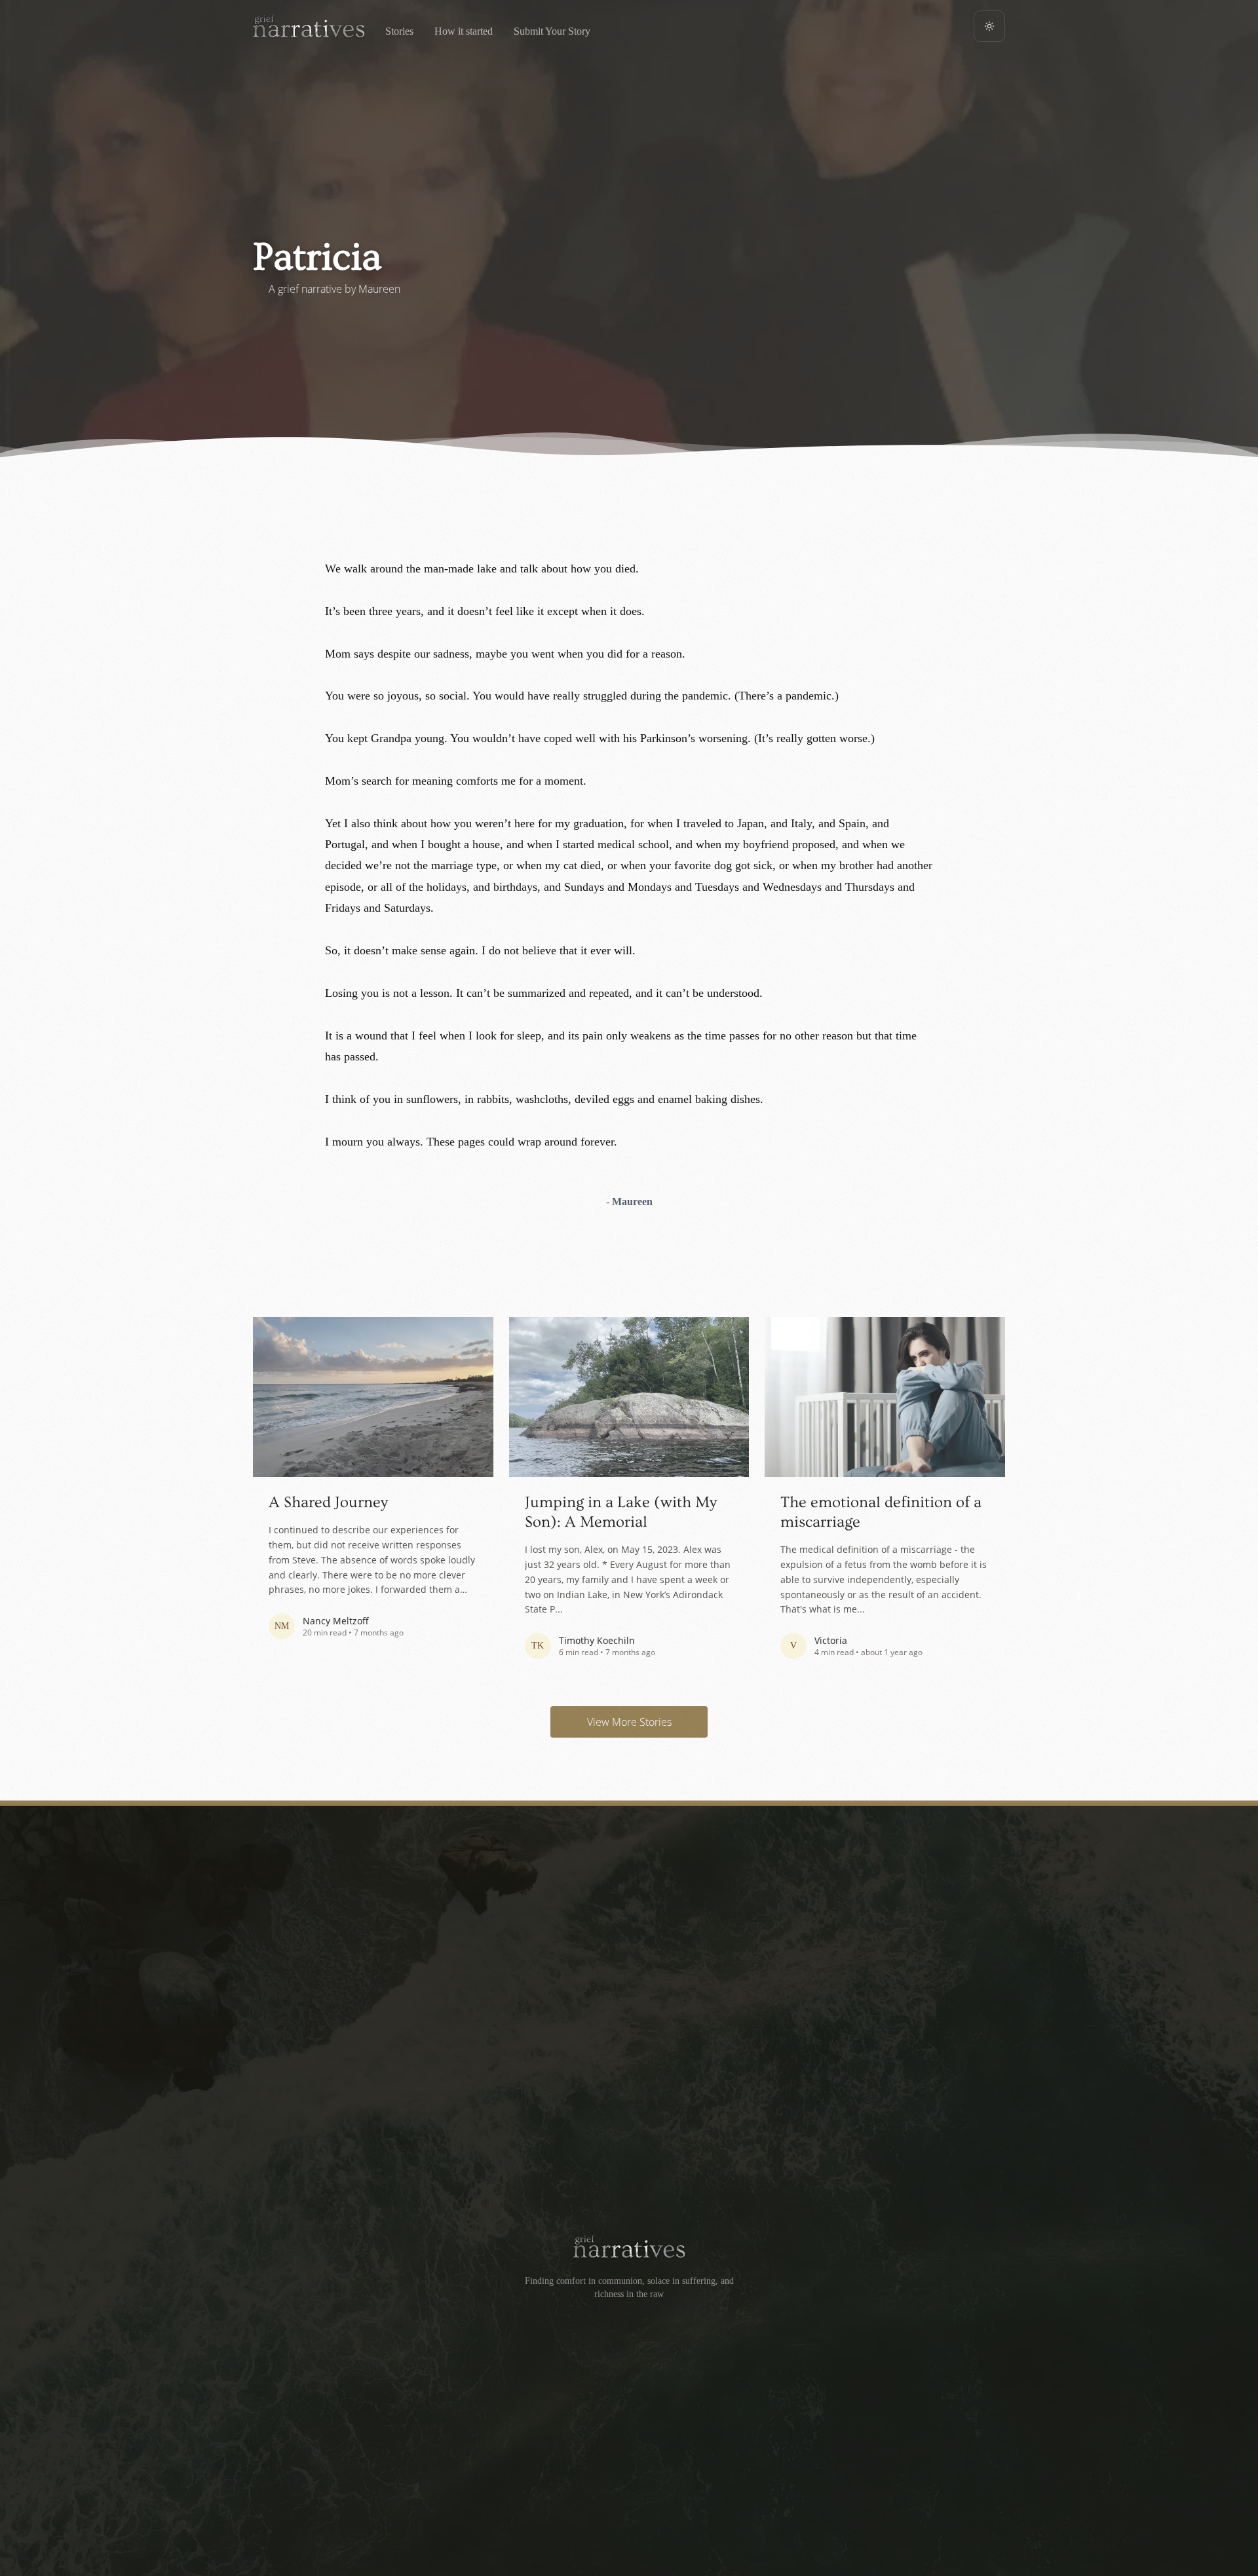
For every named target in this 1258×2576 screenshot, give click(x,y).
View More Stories (629, 1722)
